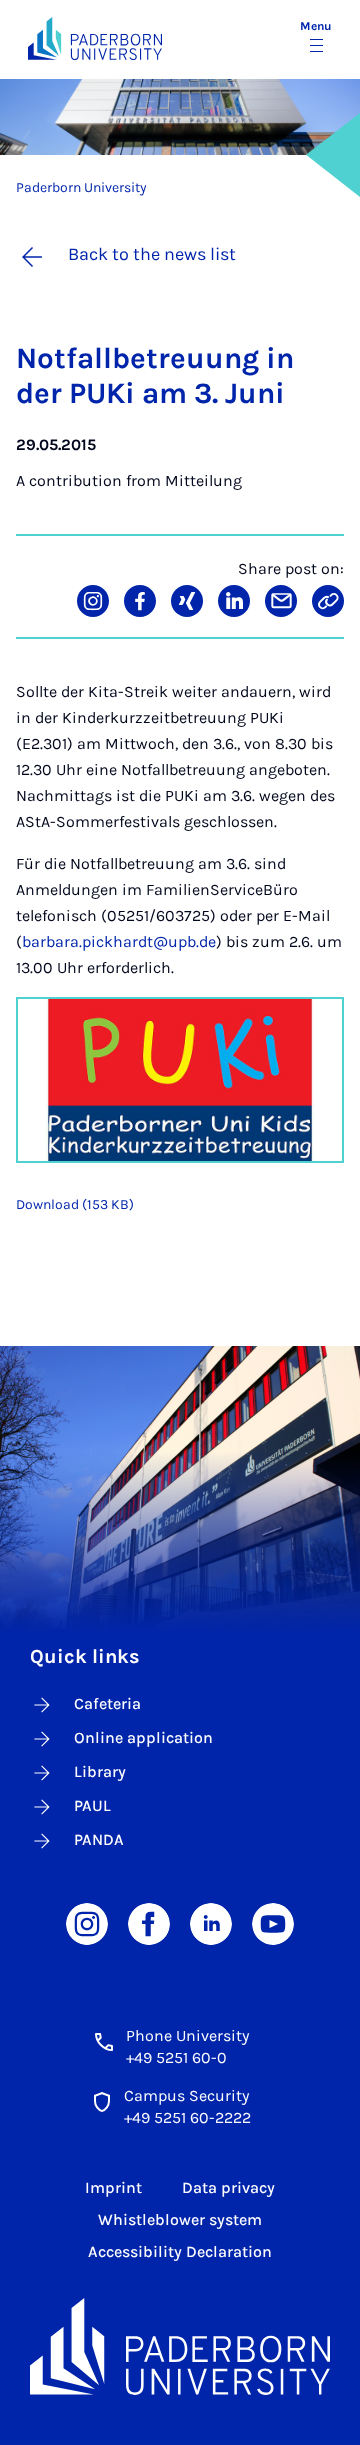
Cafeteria (107, 1703)
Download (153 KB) (75, 1204)
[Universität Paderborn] (180, 2346)
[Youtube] (273, 1922)
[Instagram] (87, 1922)
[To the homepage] (95, 38)
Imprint (113, 2187)
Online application (143, 1737)
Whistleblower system (180, 2219)
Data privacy (228, 2187)
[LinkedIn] (211, 1922)
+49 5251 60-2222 (187, 2117)
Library (100, 1771)
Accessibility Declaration (180, 2251)
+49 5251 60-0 (176, 2057)
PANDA (99, 1839)
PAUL (92, 1805)
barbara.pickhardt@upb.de (119, 941)
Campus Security (186, 2095)
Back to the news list (152, 254)
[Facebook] (149, 1922)
